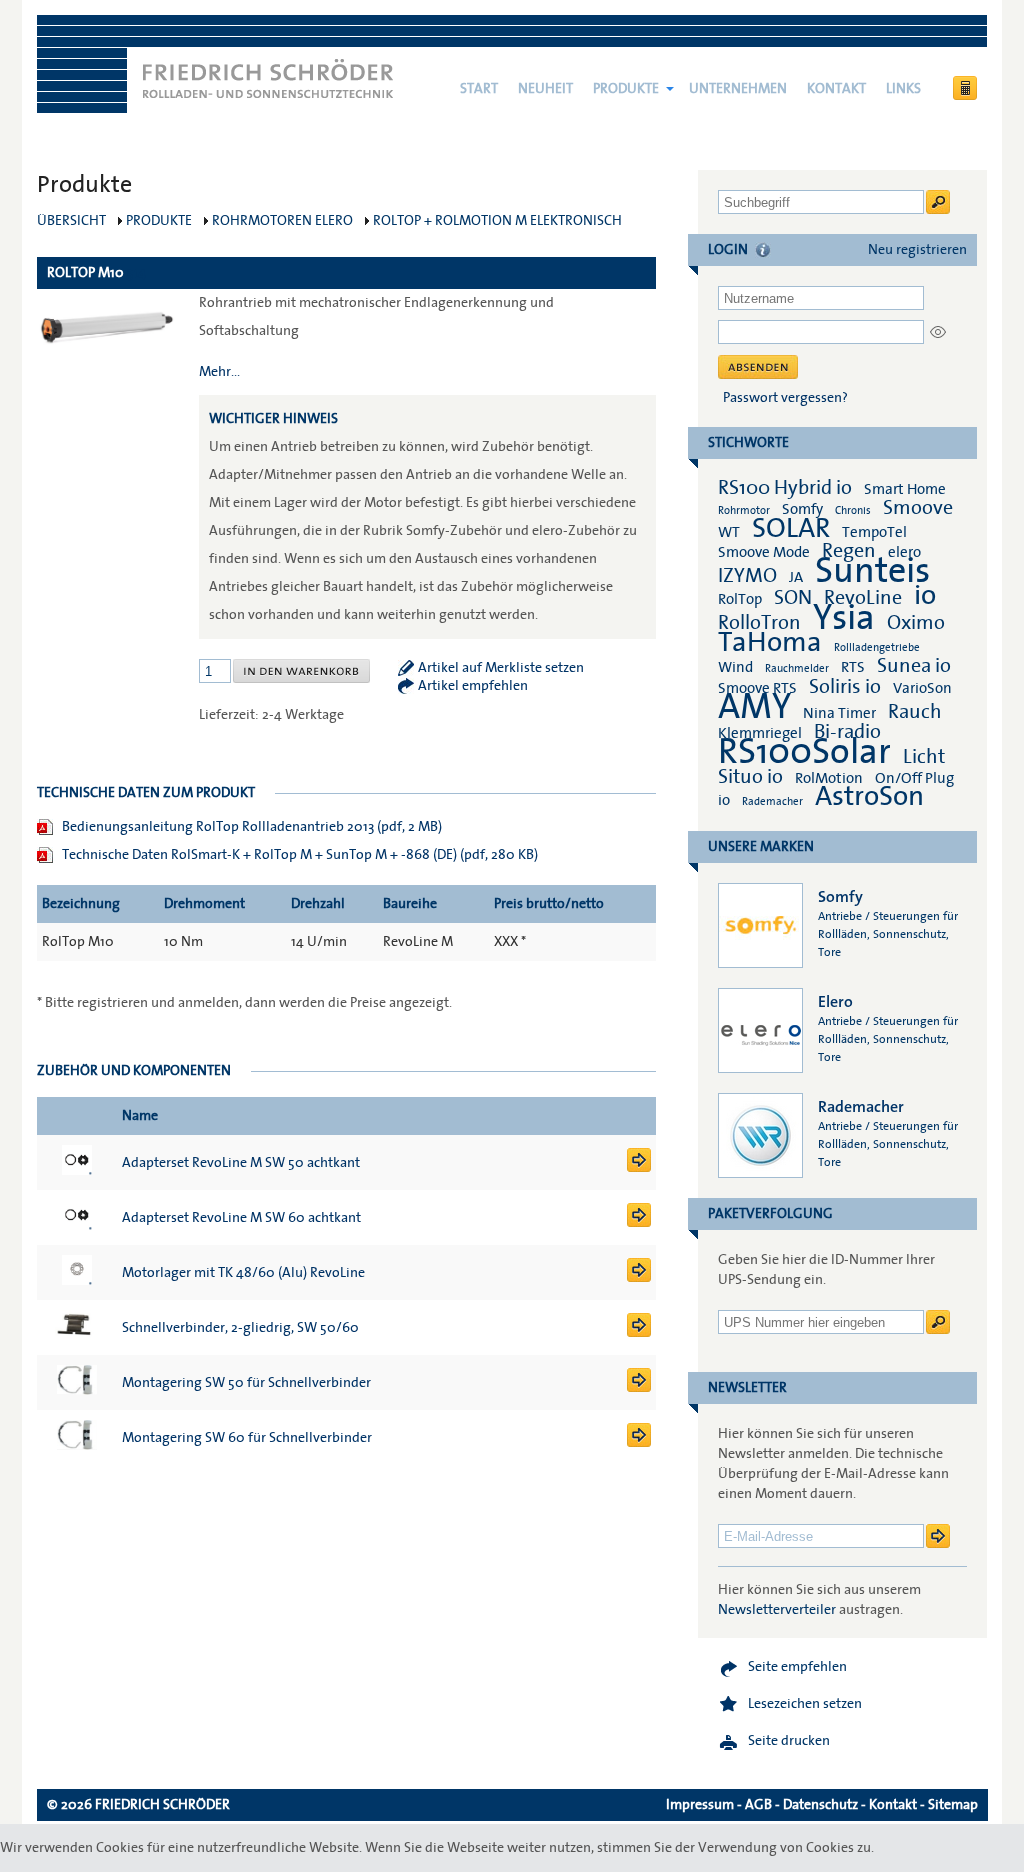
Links (903, 89)
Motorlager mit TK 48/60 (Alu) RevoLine (243, 1273)
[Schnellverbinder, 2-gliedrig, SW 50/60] (639, 1333)
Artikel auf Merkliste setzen (501, 668)
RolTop (740, 599)
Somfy (802, 509)
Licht (924, 757)
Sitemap (953, 1805)
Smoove (918, 508)
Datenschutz (820, 1805)
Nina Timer (839, 713)
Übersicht (71, 221)
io (925, 595)
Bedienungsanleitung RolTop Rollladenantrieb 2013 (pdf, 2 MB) (252, 827)
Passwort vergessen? (785, 398)
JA (797, 577)
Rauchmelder (797, 668)
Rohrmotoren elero (282, 221)
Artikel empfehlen (473, 686)
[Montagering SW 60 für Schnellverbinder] (639, 1443)
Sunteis (872, 571)
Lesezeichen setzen (805, 1704)
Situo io (750, 777)
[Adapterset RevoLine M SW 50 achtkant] (639, 1168)
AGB (758, 1805)
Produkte (626, 89)
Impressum (700, 1805)
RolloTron (759, 623)
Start (479, 89)
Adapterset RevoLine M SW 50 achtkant (241, 1163)
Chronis (853, 510)
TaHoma (770, 642)
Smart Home (905, 489)
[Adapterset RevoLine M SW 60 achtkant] (639, 1223)
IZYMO (747, 576)
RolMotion (829, 778)
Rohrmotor (744, 510)
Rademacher (772, 801)
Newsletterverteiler (777, 1610)
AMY (754, 707)
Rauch (915, 712)
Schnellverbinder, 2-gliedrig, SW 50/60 (240, 1328)
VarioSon (922, 688)
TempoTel (874, 532)
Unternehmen (738, 89)
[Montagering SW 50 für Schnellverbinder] (639, 1388)
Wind (735, 667)
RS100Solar (804, 752)
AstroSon (869, 796)
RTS (853, 667)
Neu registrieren (917, 250)
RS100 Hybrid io (785, 488)
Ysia (844, 618)
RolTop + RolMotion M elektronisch (497, 221)
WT (729, 532)
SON (793, 598)
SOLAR (791, 528)
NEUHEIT (545, 89)
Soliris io (845, 687)
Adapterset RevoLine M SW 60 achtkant (241, 1218)
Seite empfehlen (797, 1667)
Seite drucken (789, 1741)
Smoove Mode (764, 552)
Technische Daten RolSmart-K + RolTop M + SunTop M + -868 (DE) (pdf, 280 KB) (300, 855)
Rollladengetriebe (877, 647)
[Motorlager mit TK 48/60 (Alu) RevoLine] (639, 1278)
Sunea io (914, 666)
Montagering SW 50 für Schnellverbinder (246, 1383)
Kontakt (836, 89)
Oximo (916, 623)
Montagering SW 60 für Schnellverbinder (247, 1438)
